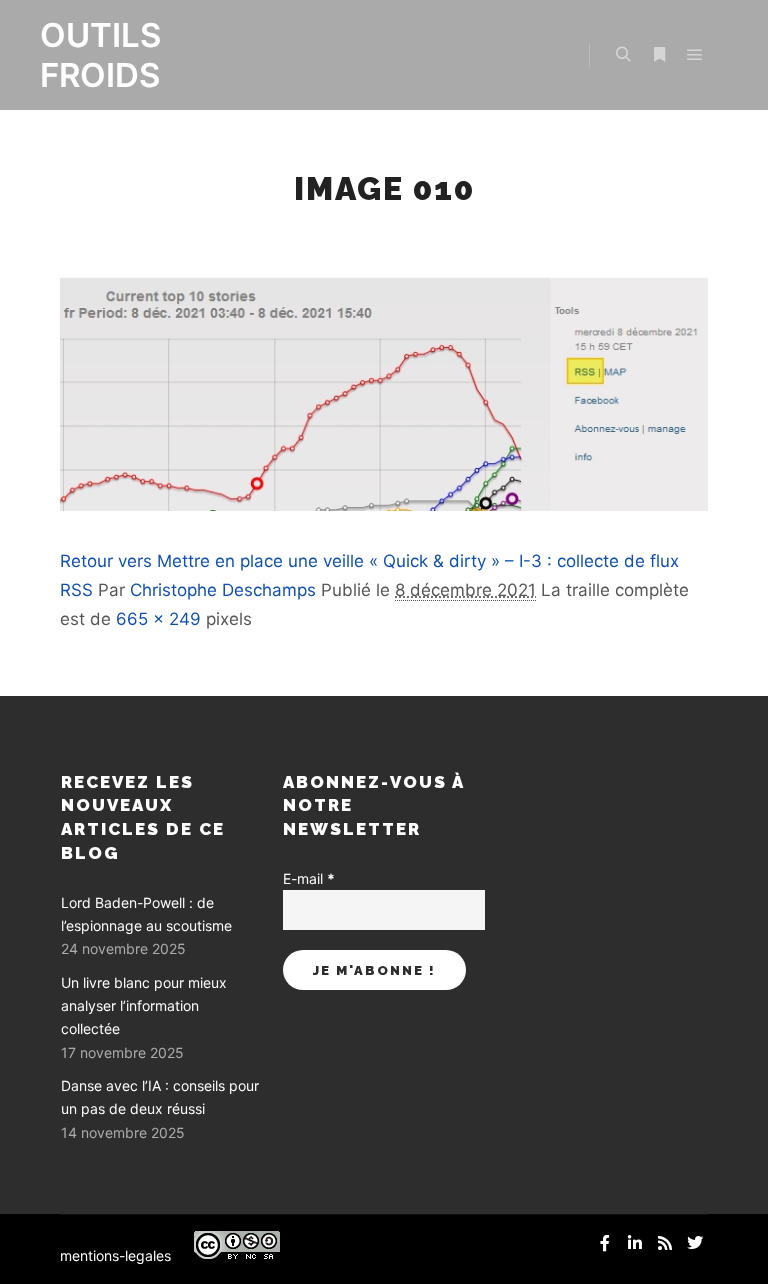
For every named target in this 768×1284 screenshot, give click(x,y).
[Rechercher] (623, 55)
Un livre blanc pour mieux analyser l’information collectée (144, 1006)
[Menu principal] (695, 55)
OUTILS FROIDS (100, 55)
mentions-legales (115, 1255)
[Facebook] (605, 1243)
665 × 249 (158, 619)
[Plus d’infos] (659, 55)
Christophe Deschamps (223, 590)
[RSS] (665, 1243)
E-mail (309, 878)
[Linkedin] (635, 1243)
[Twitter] (695, 1243)
